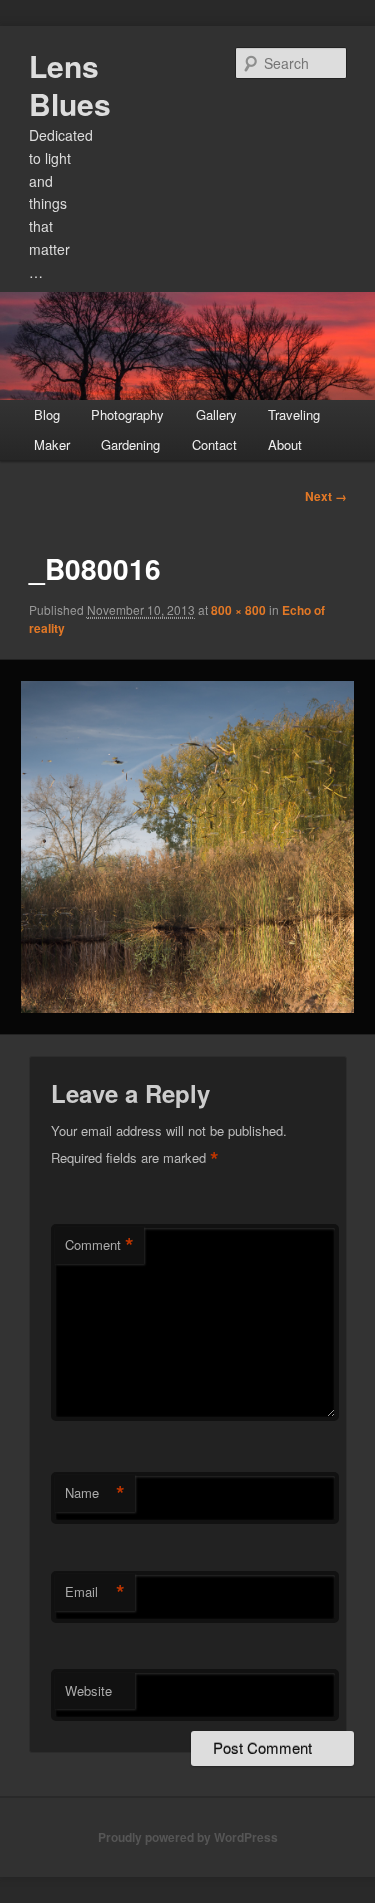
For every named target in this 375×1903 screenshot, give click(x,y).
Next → (326, 496)
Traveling (294, 414)
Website (88, 1690)
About (285, 444)
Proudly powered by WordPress (188, 1837)
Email (95, 1592)
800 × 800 (238, 610)
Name (95, 1493)
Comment (99, 1245)
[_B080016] (187, 847)
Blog (47, 414)
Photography (127, 414)
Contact (214, 444)
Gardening (130, 444)
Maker (52, 444)
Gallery (216, 414)
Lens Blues (70, 84)
